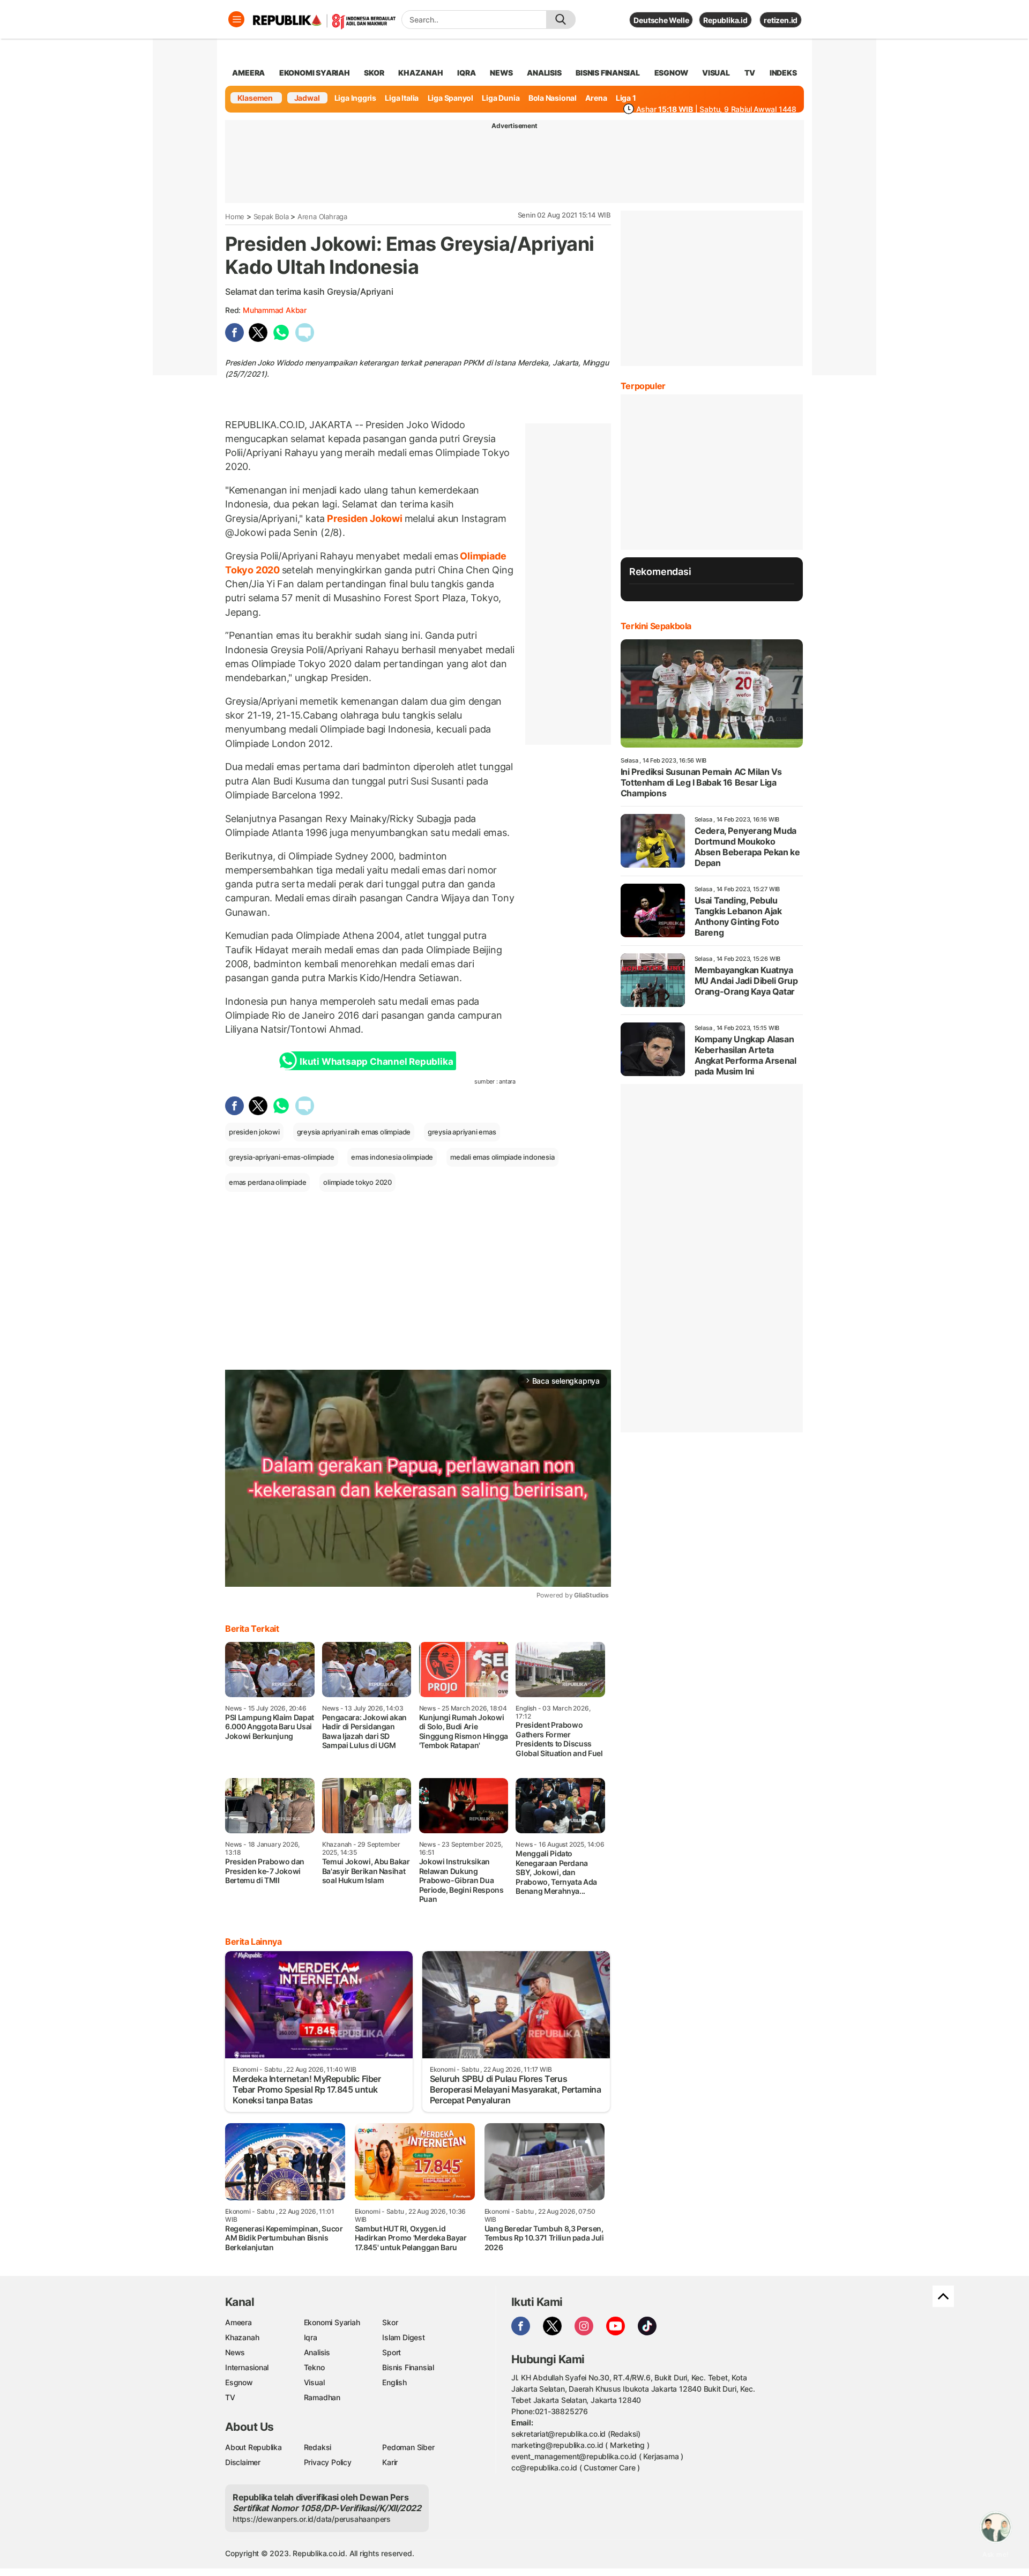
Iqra (311, 2337)
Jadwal (307, 98)
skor (374, 73)
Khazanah (242, 2337)
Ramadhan (322, 2397)
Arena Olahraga (322, 216)
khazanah (420, 73)
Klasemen (255, 98)
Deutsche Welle (661, 20)
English (394, 2382)
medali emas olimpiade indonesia (502, 1157)
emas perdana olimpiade (267, 1182)
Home (235, 216)
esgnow (671, 73)
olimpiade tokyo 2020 (357, 1182)
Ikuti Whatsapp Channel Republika (376, 1062)
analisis (544, 73)
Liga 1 (626, 98)
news (501, 73)
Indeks (783, 73)
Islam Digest (403, 2337)
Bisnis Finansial (608, 73)
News (235, 2352)
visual (716, 73)
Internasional (247, 2367)
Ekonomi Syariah (315, 73)
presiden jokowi (254, 1132)
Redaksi (318, 2447)
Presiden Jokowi (364, 518)
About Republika (253, 2447)
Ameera (238, 2322)
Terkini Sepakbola (656, 626)
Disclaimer (243, 2462)
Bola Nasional (553, 98)
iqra (466, 73)
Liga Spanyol (450, 98)
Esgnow (239, 2382)
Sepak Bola (271, 216)
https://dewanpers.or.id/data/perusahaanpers (312, 2519)
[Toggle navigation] (236, 19)
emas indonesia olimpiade (392, 1157)
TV (750, 73)
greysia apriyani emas (462, 1132)
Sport (392, 2352)
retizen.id (781, 20)
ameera (248, 73)
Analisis (317, 2352)
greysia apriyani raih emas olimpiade (354, 1132)
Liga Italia (402, 98)
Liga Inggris (355, 98)
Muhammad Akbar (275, 310)
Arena (596, 98)
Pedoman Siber (408, 2447)
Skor (390, 2322)
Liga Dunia (501, 98)
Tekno (314, 2367)
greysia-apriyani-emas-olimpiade (282, 1157)
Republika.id (725, 20)
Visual (314, 2382)
